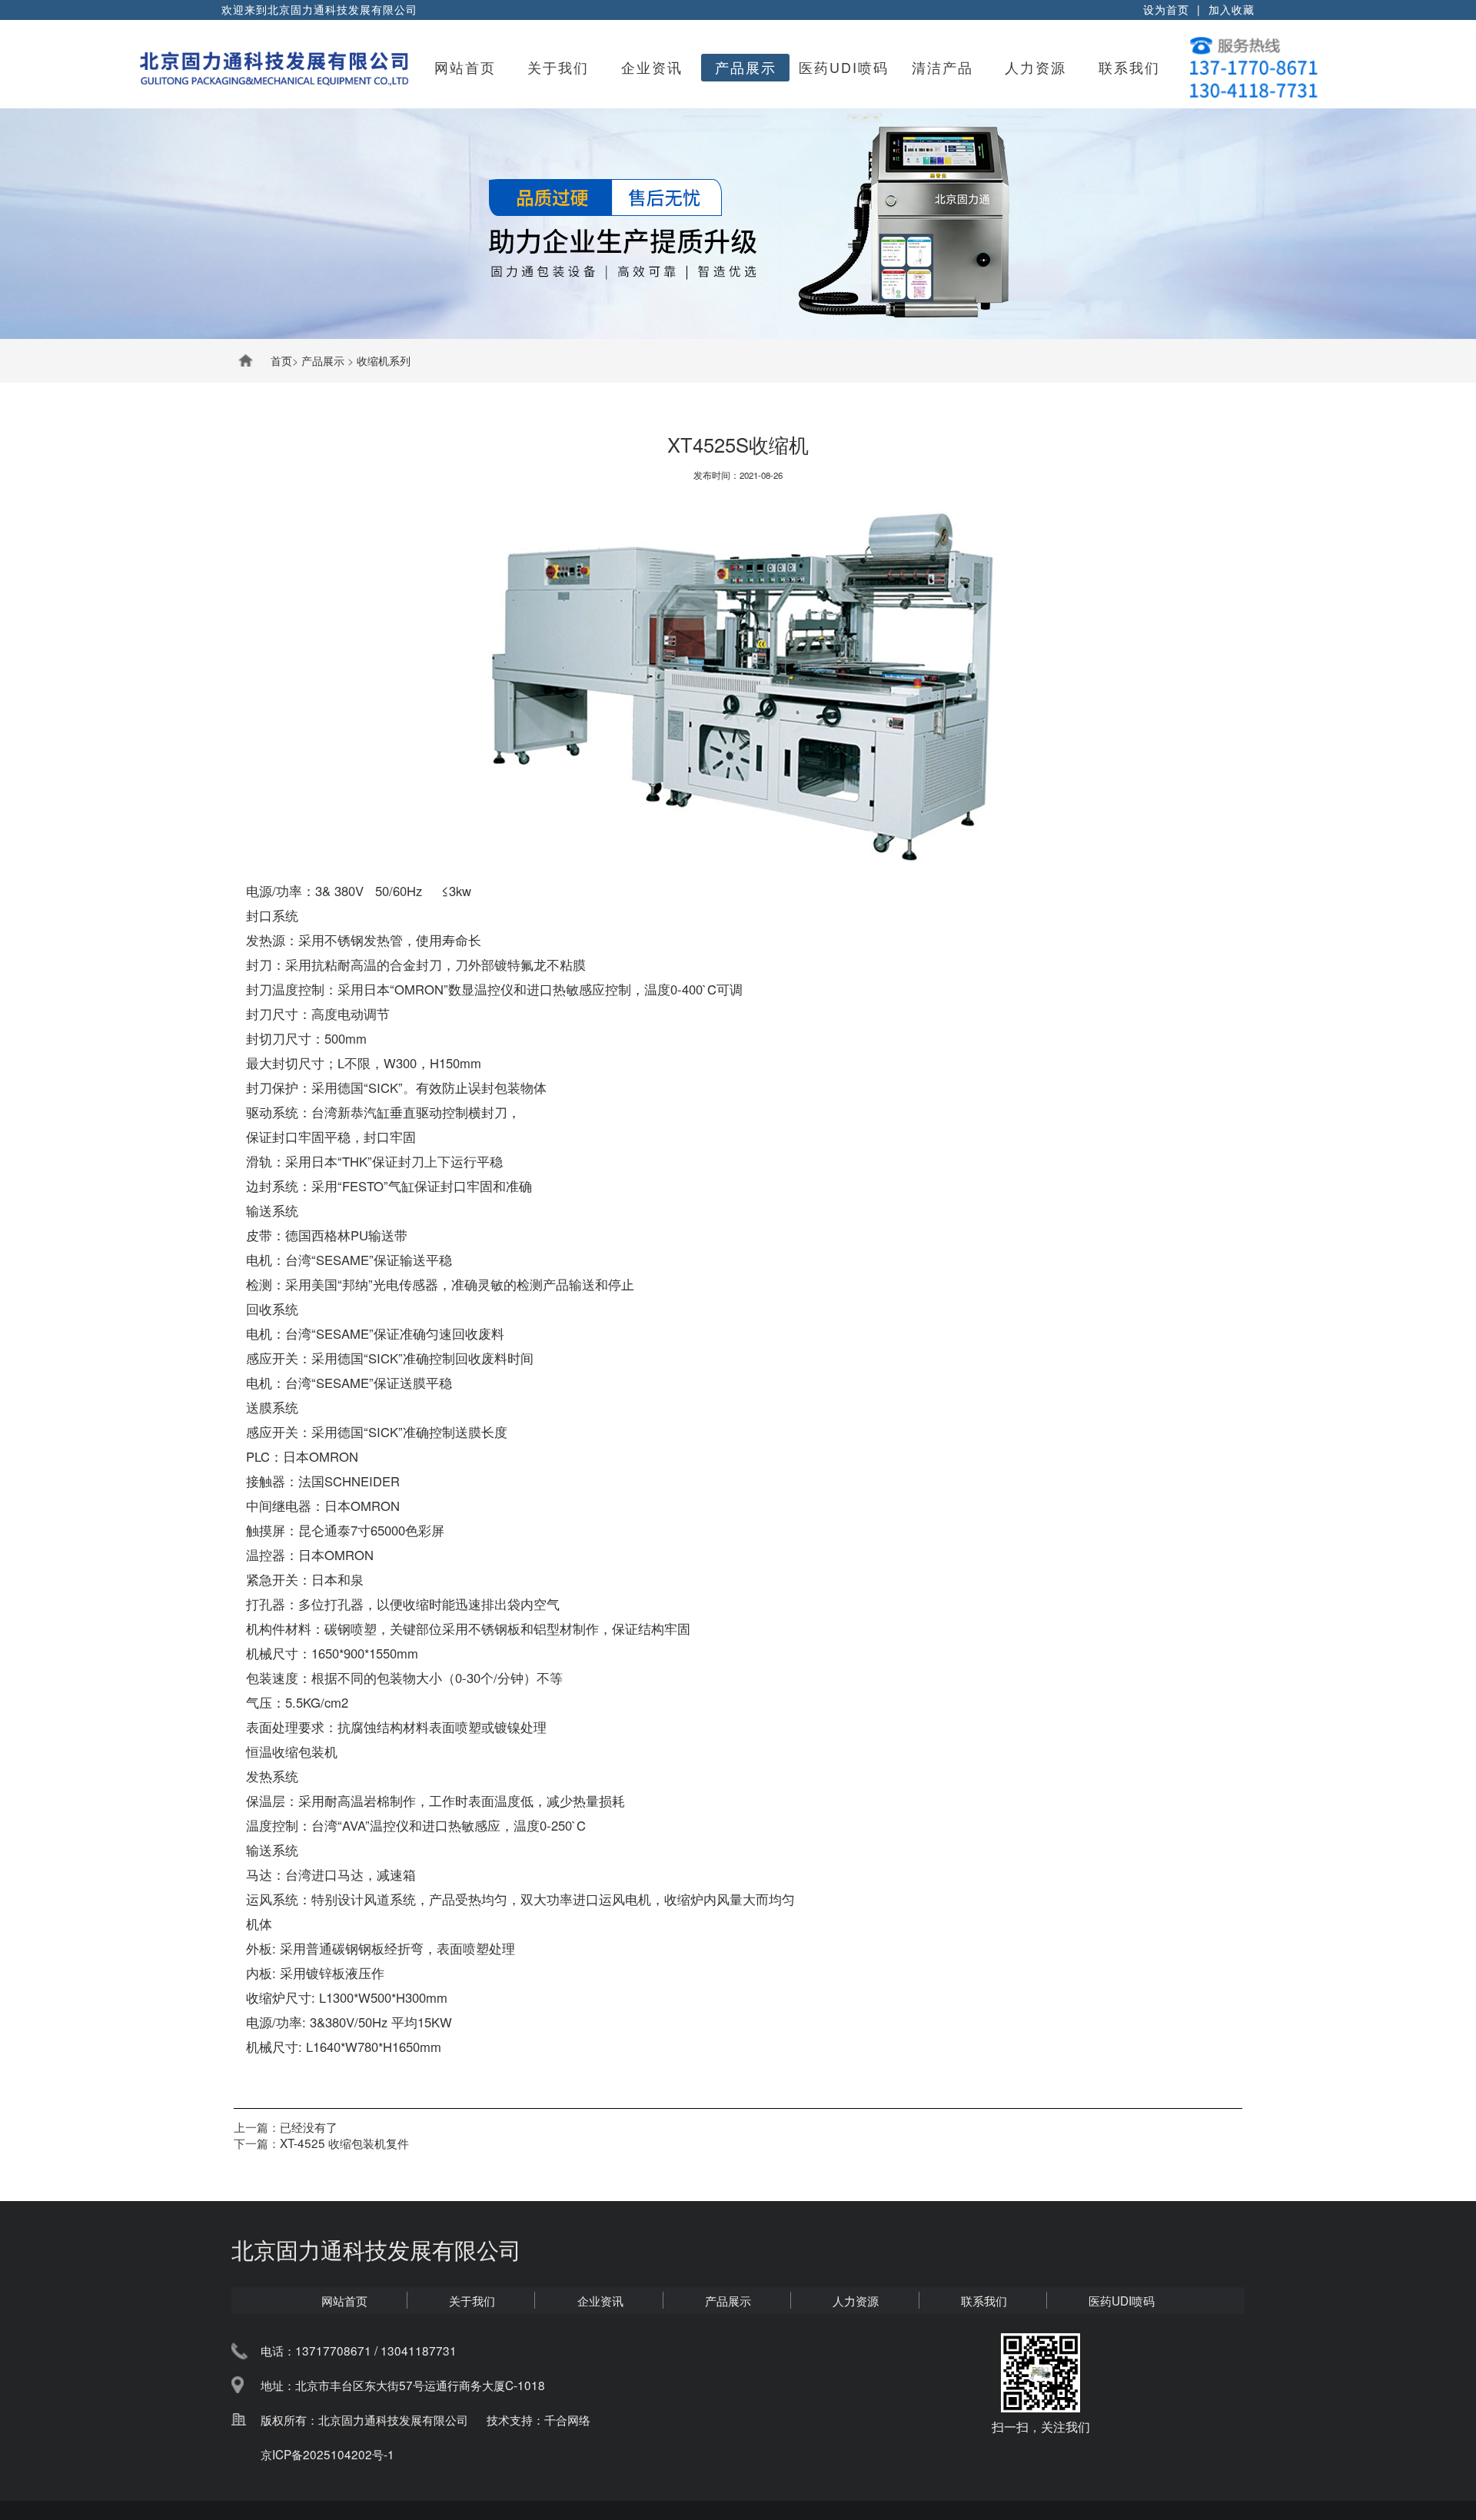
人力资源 (1036, 67)
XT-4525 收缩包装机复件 (344, 2143)
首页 (281, 360)
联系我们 (1129, 67)
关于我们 (558, 67)
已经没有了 (309, 2127)
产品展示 (746, 67)
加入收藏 (1232, 9)
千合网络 (567, 2419)
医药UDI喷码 (844, 67)
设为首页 (1166, 9)
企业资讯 (652, 67)
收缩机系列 (384, 360)
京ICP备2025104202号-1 (327, 2454)
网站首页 (465, 67)
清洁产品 (942, 67)
